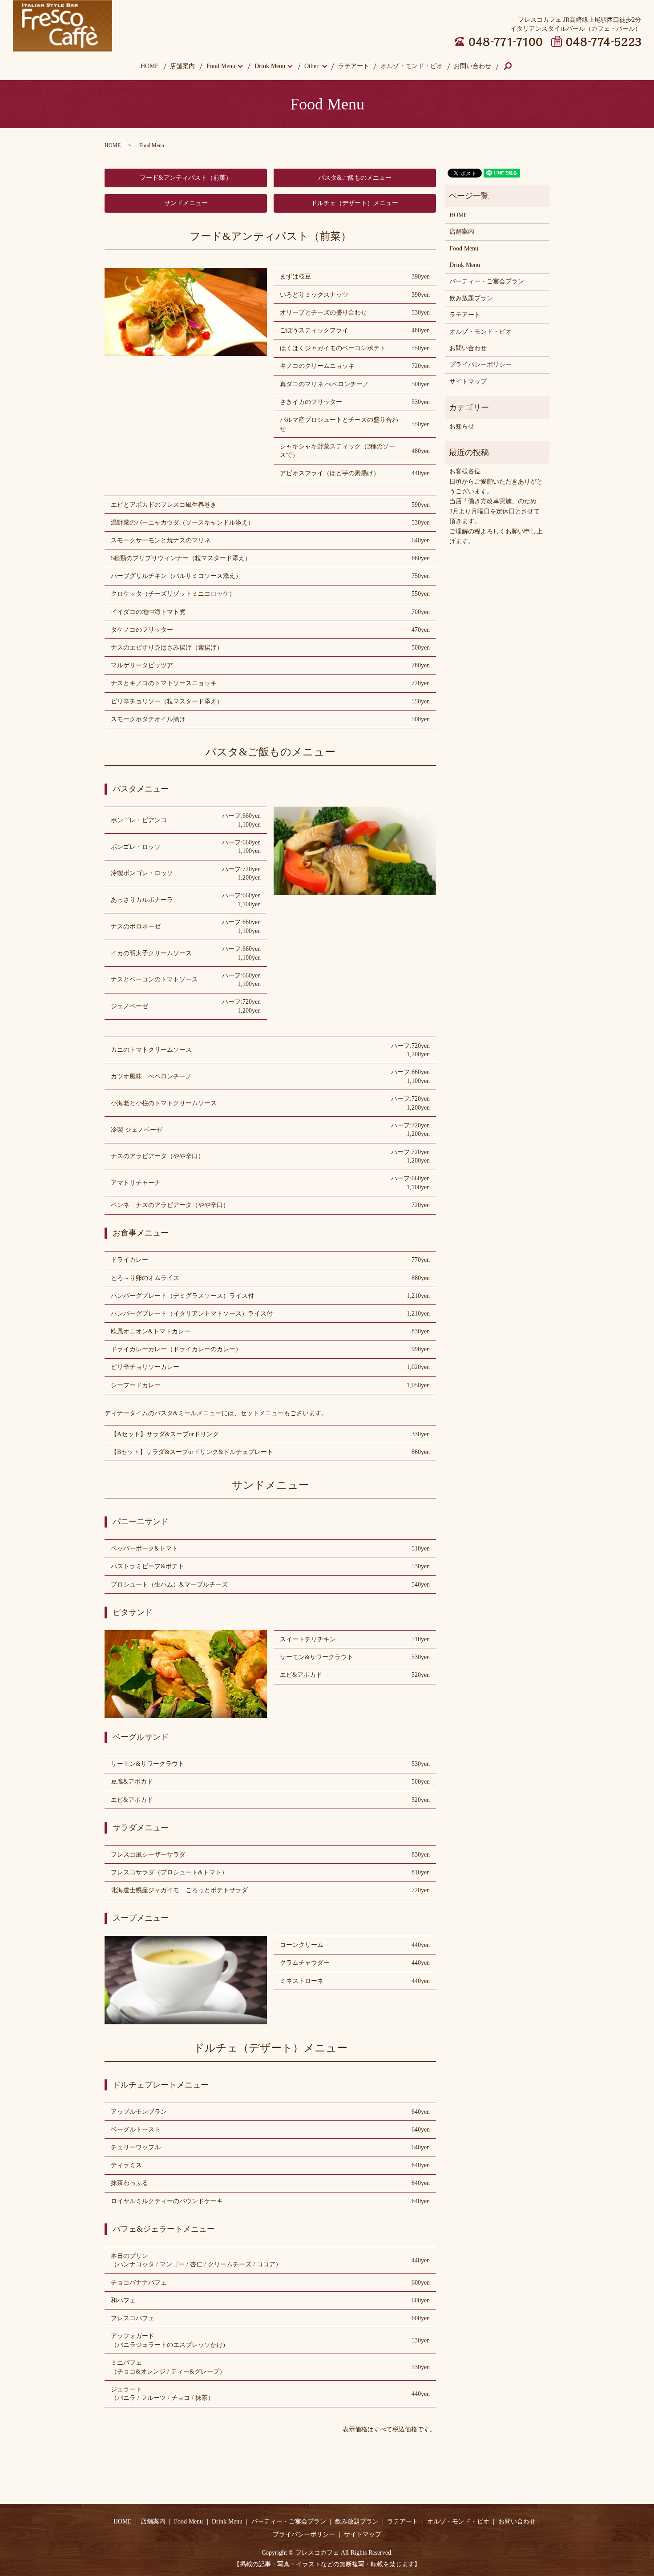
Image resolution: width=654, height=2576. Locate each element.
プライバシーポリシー (480, 365)
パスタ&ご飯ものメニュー (355, 178)
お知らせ (462, 426)
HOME (150, 66)
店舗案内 (182, 66)
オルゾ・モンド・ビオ (412, 66)
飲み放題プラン (471, 298)
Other (311, 66)
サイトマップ (468, 382)
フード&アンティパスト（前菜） (186, 178)
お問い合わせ (472, 66)
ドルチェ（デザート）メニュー (355, 203)
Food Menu (221, 66)
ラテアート (354, 66)
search (514, 67)
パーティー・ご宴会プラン (487, 281)
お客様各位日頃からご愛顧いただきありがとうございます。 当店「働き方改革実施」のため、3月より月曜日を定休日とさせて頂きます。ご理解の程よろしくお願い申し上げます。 (496, 506)
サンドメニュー (186, 203)
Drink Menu (270, 66)
